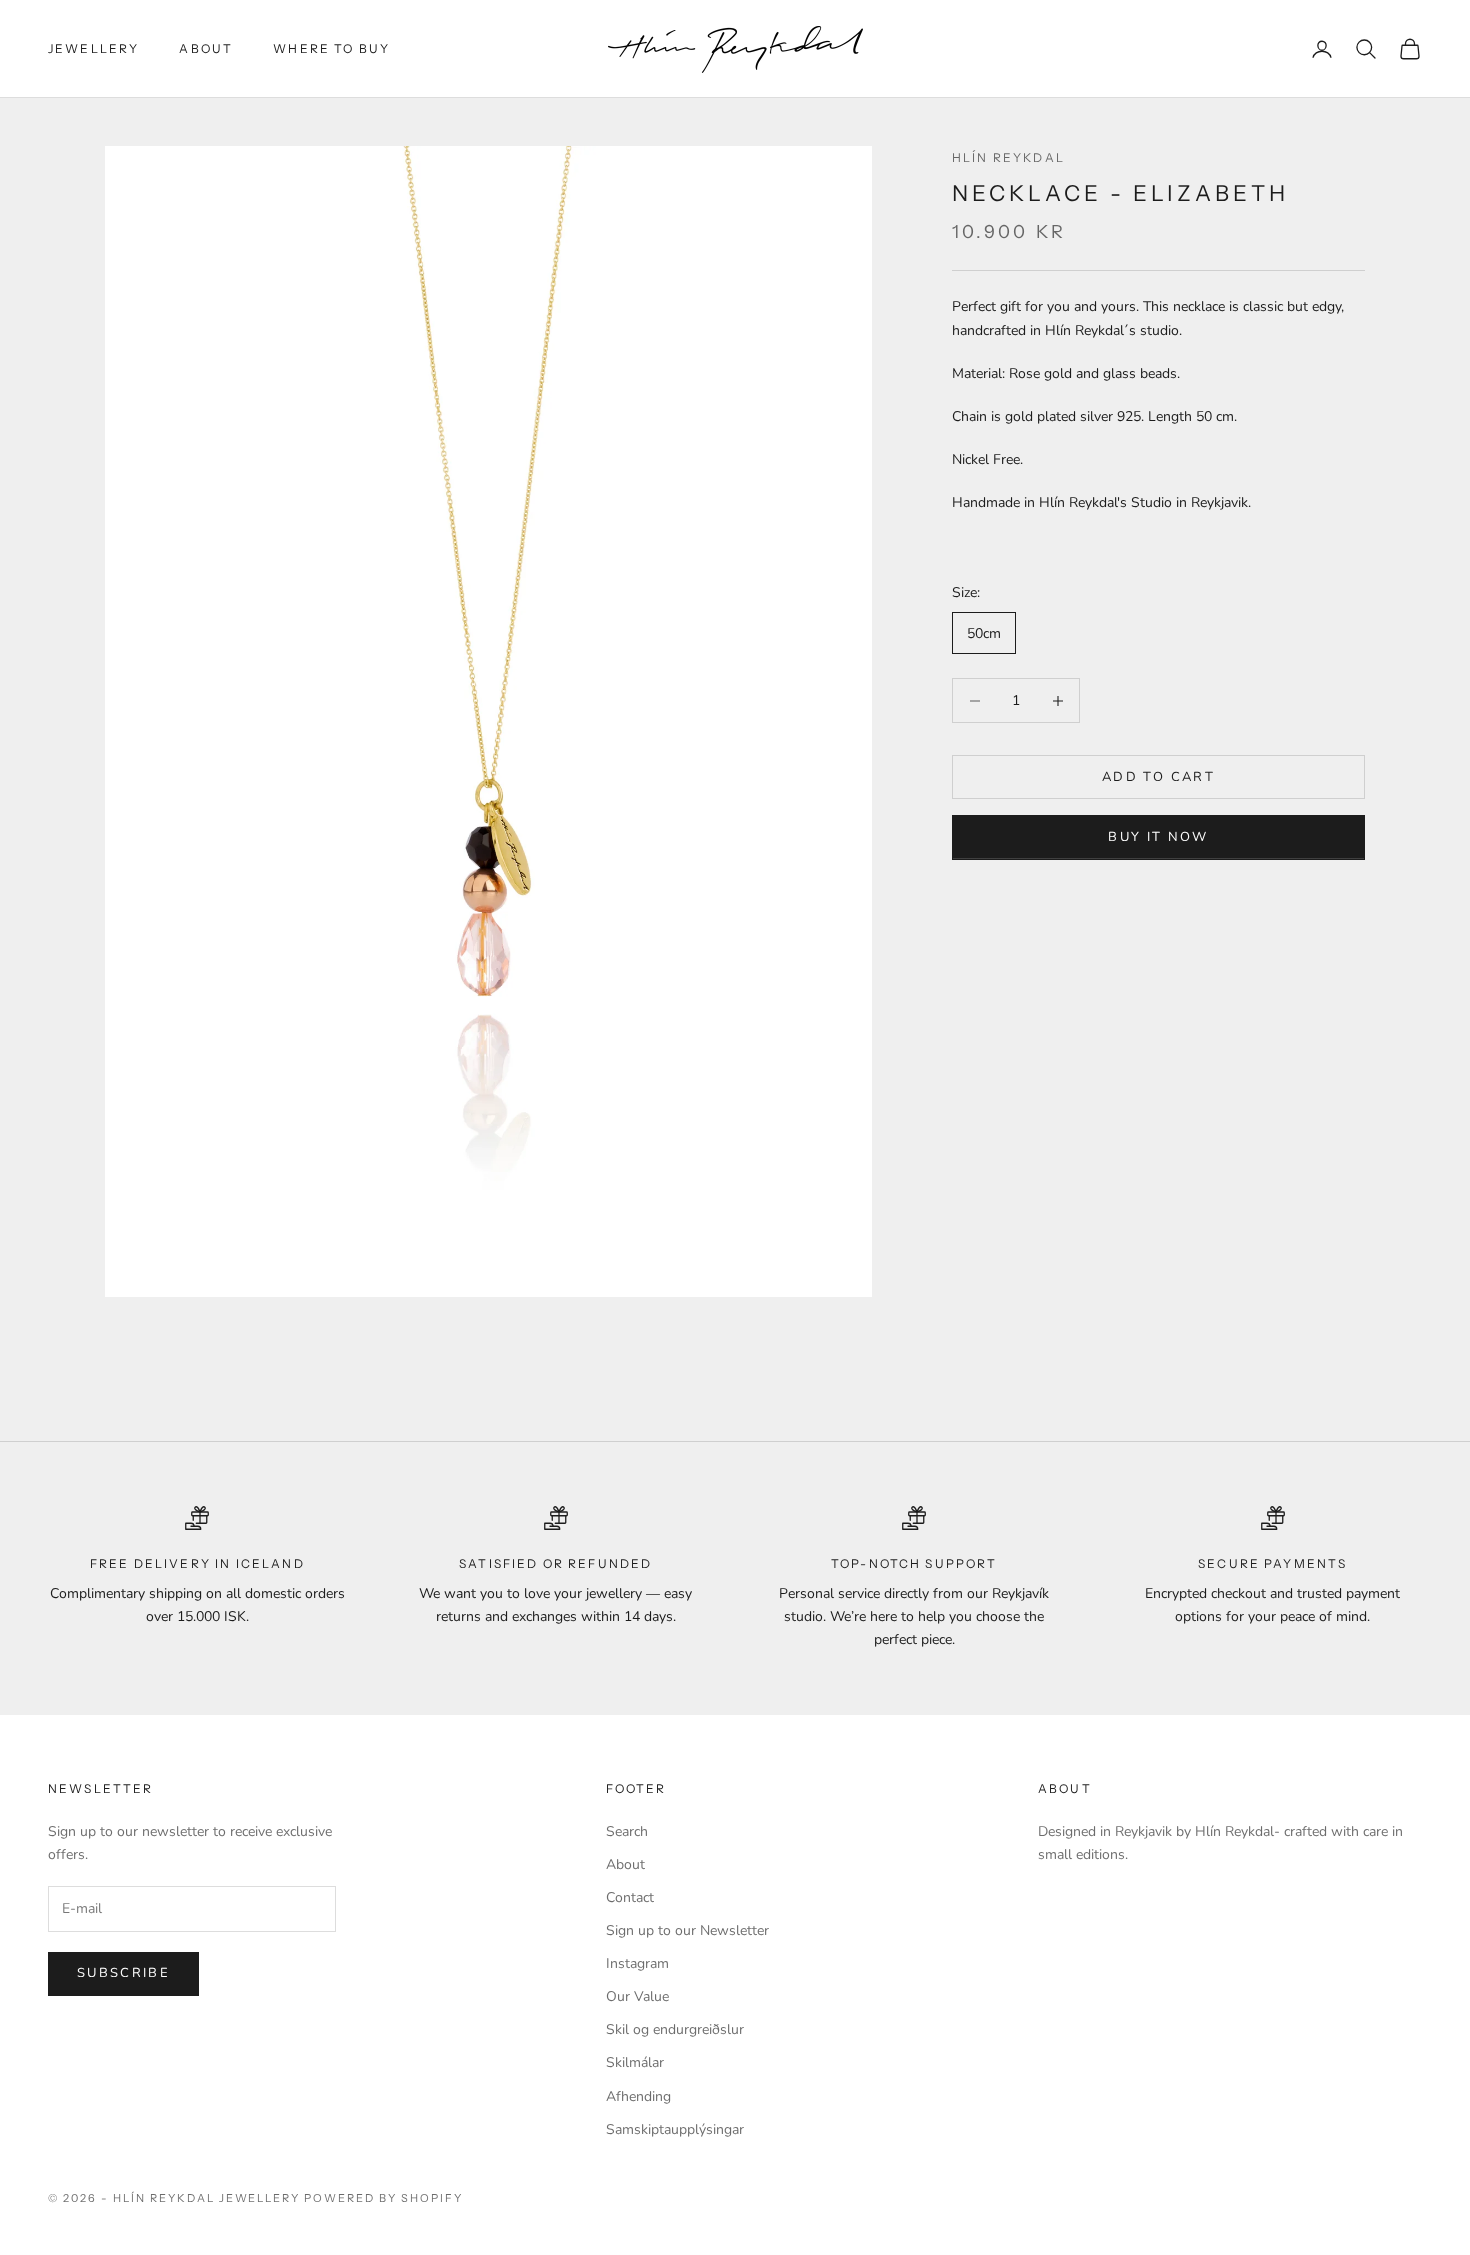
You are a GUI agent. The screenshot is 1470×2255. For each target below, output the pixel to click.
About (206, 48)
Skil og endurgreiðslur (675, 2029)
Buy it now (1158, 838)
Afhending (638, 2096)
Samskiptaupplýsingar (675, 2129)
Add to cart (1158, 777)
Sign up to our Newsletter (687, 1930)
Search (627, 1831)
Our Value (637, 1996)
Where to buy (331, 48)
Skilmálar (635, 2062)
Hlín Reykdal (1008, 157)
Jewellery (93, 48)
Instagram (637, 1963)
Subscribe (123, 1973)
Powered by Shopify (383, 2198)
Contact (630, 1897)
